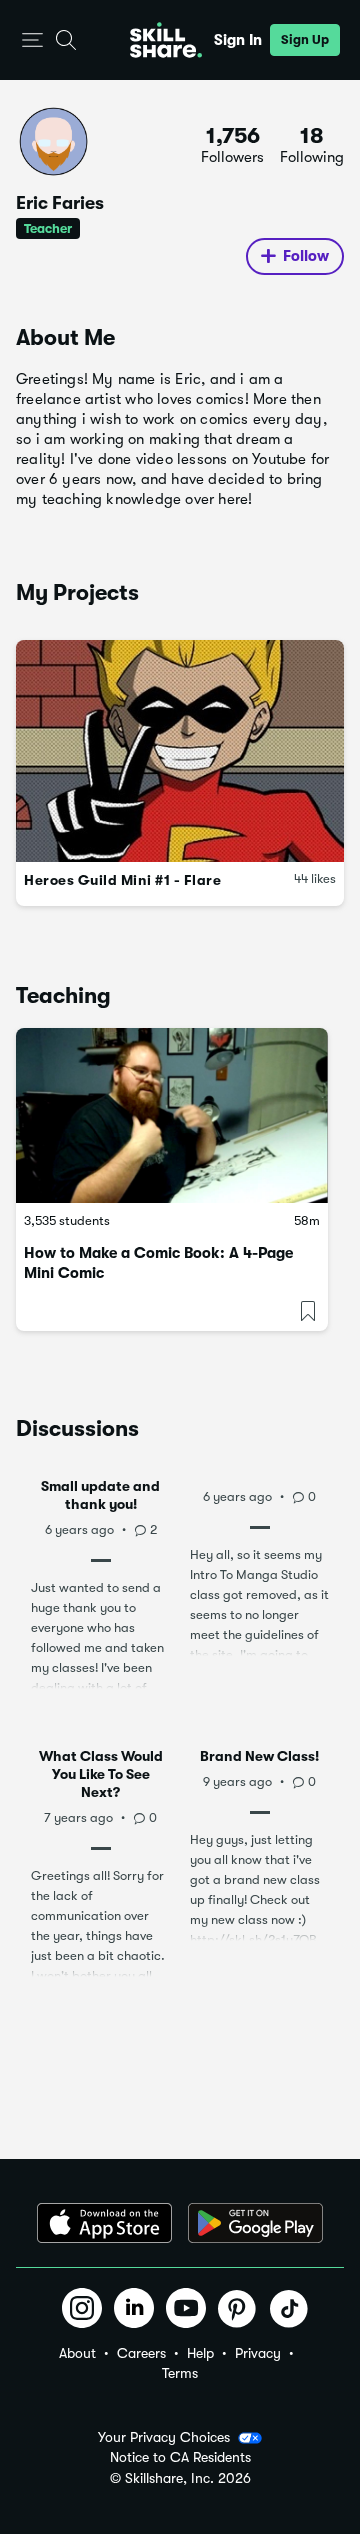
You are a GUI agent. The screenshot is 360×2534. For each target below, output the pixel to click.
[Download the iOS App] (104, 2223)
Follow (306, 256)
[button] (32, 40)
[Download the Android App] (255, 2223)
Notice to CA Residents (180, 2457)
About (77, 2353)
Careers (141, 2353)
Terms (180, 2373)
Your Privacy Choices (164, 2437)
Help (200, 2353)
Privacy (258, 2353)
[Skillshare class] (172, 1116)
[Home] (166, 40)
